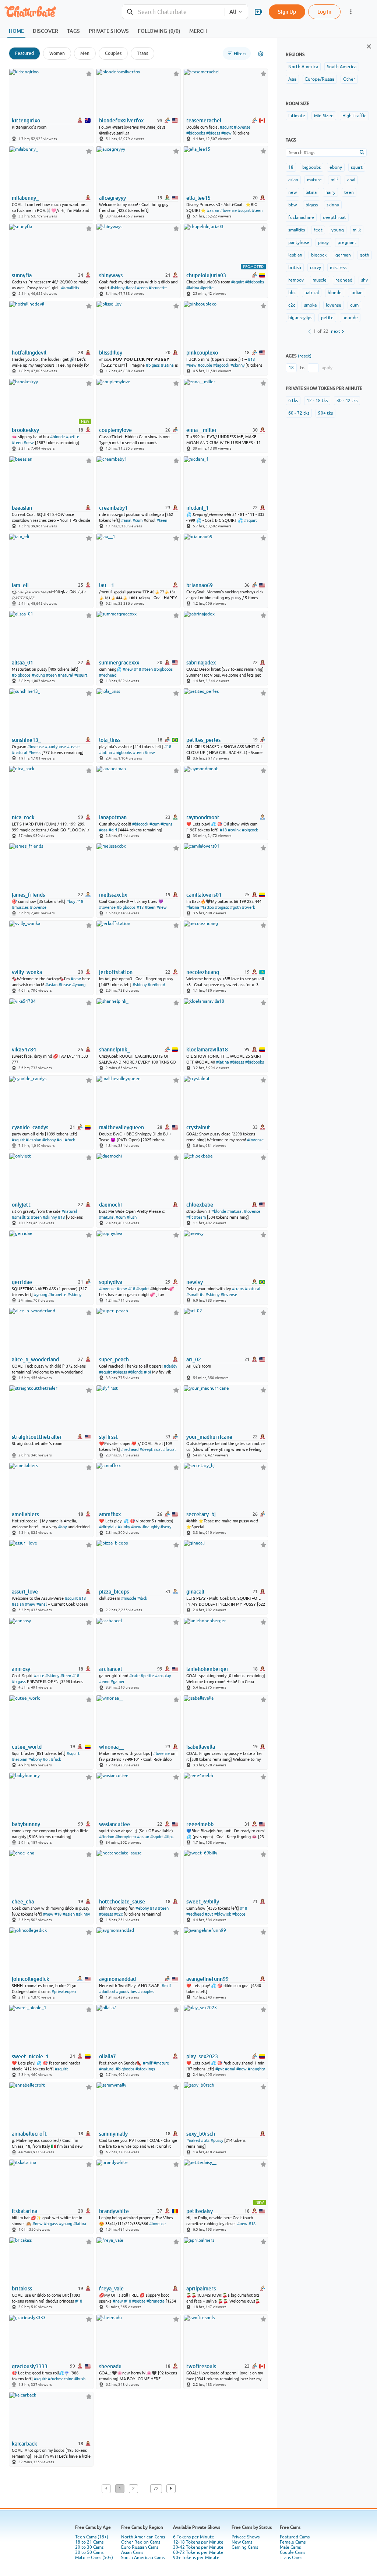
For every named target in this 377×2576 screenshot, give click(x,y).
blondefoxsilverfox (121, 121)
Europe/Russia (320, 79)
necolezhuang (203, 972)
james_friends (28, 895)
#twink (234, 830)
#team (200, 1217)
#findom (107, 1837)
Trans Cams (291, 2558)
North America (303, 67)
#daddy (170, 1366)
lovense (334, 305)
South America (342, 67)
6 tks (293, 401)
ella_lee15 (198, 198)
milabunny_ (25, 198)
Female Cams (293, 2542)
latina (311, 192)
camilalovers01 (204, 895)
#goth (235, 907)
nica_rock (23, 817)
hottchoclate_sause (122, 1902)
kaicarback (24, 2444)
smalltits (297, 230)
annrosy (21, 1669)
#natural (66, 675)
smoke (311, 305)
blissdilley (111, 353)
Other (349, 79)
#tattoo (207, 907)
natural (312, 293)
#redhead (108, 675)
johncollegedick (31, 1979)
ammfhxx (110, 1514)
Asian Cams (132, 2552)
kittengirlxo (26, 121)
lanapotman (113, 817)
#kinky (124, 1527)
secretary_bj (201, 1514)
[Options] (261, 54)
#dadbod (107, 1992)
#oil (60, 1140)
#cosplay (163, 1676)
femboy (296, 280)
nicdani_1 (198, 508)
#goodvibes (126, 1992)
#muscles (20, 907)
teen (349, 192)
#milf (166, 1986)
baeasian (22, 508)
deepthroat (334, 217)
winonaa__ (111, 1747)
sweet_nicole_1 (30, 2056)
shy (364, 280)
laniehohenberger (207, 1669)
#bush (80, 2379)
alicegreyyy (112, 198)
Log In (324, 12)
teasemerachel (204, 121)
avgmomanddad (117, 1979)
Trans (142, 53)
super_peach (114, 1359)
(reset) (305, 356)
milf (334, 180)
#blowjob (223, 1914)
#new (226, 133)
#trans (166, 824)
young (338, 230)
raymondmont (203, 817)
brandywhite (114, 2211)
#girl (113, 830)
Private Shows (246, 2537)
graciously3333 (30, 2366)
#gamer (117, 1682)
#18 (251, 359)
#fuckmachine (61, 2379)
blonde (335, 293)
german (343, 255)
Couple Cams (293, 2552)
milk (357, 230)
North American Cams (143, 2537)
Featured (24, 53)
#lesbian (34, 1140)
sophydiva (111, 1282)
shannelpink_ (114, 1050)
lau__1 (107, 585)
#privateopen (64, 1992)
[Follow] (89, 74)
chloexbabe (200, 1205)
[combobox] (173, 12)
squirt (357, 167)
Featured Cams (295, 2537)
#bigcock (221, 365)
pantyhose (299, 242)
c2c (292, 305)
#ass (103, 830)
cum (354, 305)
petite (327, 318)
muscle (320, 280)
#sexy (166, 1527)
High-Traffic (354, 116)
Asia (292, 79)
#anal (131, 288)
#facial (169, 1449)
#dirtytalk (108, 1527)
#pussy (217, 2140)
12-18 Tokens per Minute (198, 2542)
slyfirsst (108, 1437)
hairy (330, 192)
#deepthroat (151, 1449)
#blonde (57, 437)
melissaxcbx (113, 895)
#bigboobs (196, 133)
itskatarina (24, 2211)
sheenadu (110, 2366)
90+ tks (325, 413)
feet (318, 230)
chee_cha (23, 1902)
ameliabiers (25, 1514)
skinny (333, 205)
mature (314, 180)
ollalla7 (108, 2056)
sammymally (113, 2134)
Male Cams (290, 2547)
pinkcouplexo (202, 353)
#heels (34, 753)
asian (293, 180)
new (293, 192)
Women (57, 53)
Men (85, 53)
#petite (207, 288)
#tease (73, 747)
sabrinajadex (201, 663)
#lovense (242, 127)
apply (327, 368)
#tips (169, 1837)
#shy (62, 1527)
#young (38, 675)
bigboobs (311, 167)
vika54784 (24, 1050)
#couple (205, 365)
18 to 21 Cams (89, 2542)
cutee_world (27, 1747)
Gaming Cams (245, 2547)
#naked (193, 2140)
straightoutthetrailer (37, 1437)
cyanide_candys (30, 1127)
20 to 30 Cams (89, 2547)
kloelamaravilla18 (207, 1050)
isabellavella (201, 1747)
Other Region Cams (141, 2542)
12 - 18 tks (317, 401)
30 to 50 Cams (89, 2552)
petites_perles (203, 740)
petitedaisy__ (202, 2211)
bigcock (319, 255)
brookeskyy (25, 430)
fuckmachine (301, 217)
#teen (257, 210)
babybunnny (26, 1824)
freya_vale (111, 2289)
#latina (193, 288)
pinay (323, 242)
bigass (312, 205)
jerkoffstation (116, 972)
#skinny (117, 288)
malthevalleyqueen (121, 1127)
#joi (147, 1372)
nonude (350, 318)
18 (291, 167)
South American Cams (143, 2558)
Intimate (297, 116)
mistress (338, 268)
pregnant (347, 242)
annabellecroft (29, 2134)
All (233, 12)
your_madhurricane (209, 1437)
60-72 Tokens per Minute (198, 2552)
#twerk (249, 907)
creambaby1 (113, 508)
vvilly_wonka (27, 972)
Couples (113, 53)
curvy (316, 268)
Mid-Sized (324, 116)
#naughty (151, 1527)
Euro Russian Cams (140, 2547)
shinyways (111, 275)
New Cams (242, 2542)
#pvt (209, 1914)
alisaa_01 (22, 663)
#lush (132, 1217)
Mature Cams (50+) (94, 2558)
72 (156, 2489)
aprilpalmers (201, 2289)
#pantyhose (55, 747)
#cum (138, 520)
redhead (344, 280)
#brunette (158, 288)
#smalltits (70, 288)
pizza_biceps (114, 1592)
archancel (110, 1669)
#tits (205, 2140)
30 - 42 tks (347, 401)
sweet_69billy (203, 1902)
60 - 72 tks (299, 413)
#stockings (145, 2069)
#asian (213, 210)
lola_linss (110, 740)
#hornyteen (126, 1837)
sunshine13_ (26, 740)
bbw (293, 205)
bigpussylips (300, 318)
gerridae (22, 1282)
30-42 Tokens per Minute (198, 2547)
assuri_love (25, 1592)
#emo (104, 1682)
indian (357, 293)
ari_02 (194, 1359)
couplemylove (115, 430)
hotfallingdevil (29, 353)
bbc (292, 293)
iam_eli (20, 585)
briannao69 (200, 585)
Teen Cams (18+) (92, 2537)
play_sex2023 (202, 2056)
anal (351, 180)
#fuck (70, 1140)
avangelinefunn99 (207, 1979)
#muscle (129, 1598)
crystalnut (198, 1127)
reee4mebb (200, 1824)
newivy (195, 1282)
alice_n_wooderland (35, 1359)
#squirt (226, 127)
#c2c (118, 1914)
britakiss (22, 2289)
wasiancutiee (114, 1824)
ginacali (195, 1592)
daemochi (110, 1205)
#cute (39, 1676)
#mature (161, 2063)
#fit (190, 1217)
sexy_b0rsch (201, 2134)
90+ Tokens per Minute (196, 2558)
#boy (71, 901)
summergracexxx (119, 663)
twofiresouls (201, 2366)
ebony (336, 167)
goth (364, 255)
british (295, 268)
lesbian (295, 255)
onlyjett (21, 1205)
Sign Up (287, 12)
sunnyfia (22, 275)
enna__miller (202, 430)
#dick (142, 1598)
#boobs (239, 1914)
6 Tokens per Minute (194, 2537)
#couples (146, 1992)
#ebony (49, 1140)
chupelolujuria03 (206, 275)
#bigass (213, 133)
